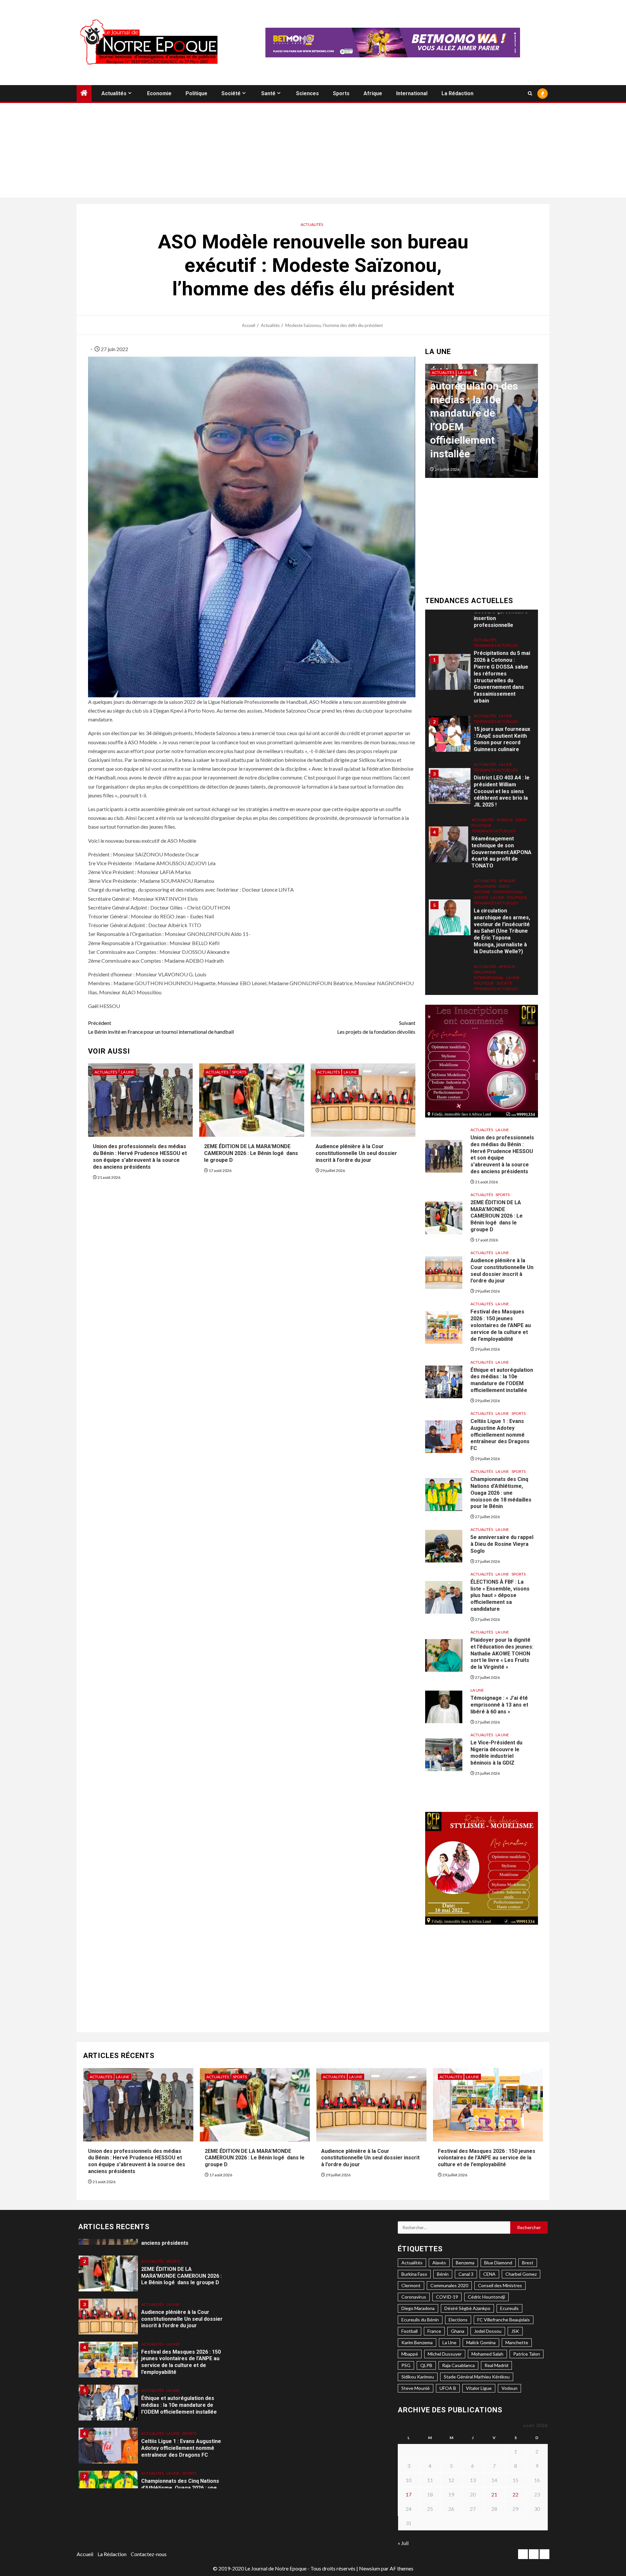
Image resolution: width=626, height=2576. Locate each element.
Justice (481, 821)
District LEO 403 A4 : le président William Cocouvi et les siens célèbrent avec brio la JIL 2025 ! (502, 715)
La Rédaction (457, 93)
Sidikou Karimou (418, 2377)
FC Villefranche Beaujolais (504, 2320)
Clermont (411, 2285)
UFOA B (448, 2388)
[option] (482, 424)
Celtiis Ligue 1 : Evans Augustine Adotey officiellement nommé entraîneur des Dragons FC (480, 427)
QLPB (426, 2365)
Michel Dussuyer (445, 2354)
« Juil (403, 2543)
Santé (268, 93)
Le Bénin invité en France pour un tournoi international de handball (161, 1027)
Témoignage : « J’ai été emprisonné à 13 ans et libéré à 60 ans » (499, 1705)
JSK (515, 2331)
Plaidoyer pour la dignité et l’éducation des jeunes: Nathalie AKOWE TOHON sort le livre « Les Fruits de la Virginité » (502, 1653)
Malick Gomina (481, 2342)
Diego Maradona (418, 2308)
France (434, 2331)
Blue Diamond (498, 2263)
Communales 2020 (449, 2285)
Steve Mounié (416, 2388)
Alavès (439, 2263)
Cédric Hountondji (486, 2297)
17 (409, 2494)
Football (410, 2331)
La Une (128, 1072)
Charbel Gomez (521, 2274)
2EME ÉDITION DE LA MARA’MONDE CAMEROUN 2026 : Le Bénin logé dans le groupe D (251, 1153)
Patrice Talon (527, 2354)
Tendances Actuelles (496, 645)
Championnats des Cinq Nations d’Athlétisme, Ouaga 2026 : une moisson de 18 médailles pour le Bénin (501, 1493)
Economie (159, 93)
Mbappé (410, 2354)
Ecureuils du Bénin (420, 2320)
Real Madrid (496, 2365)
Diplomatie (485, 810)
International (412, 93)
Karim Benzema (417, 2342)
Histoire (482, 816)
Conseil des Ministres (500, 2285)
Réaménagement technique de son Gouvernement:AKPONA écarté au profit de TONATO (501, 776)
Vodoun (509, 2388)
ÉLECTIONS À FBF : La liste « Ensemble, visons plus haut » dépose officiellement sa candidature (500, 1595)
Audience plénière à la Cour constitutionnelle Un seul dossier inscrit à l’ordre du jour (356, 1153)
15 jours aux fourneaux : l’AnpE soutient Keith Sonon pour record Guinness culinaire (502, 663)
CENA (489, 2274)
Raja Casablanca (458, 2365)
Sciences (307, 93)
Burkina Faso (414, 2274)
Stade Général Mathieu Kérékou (477, 2377)
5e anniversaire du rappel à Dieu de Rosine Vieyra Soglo (502, 1544)
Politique (196, 93)
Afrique (373, 93)
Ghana (458, 2331)
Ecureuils (509, 2308)
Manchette (517, 2342)
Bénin (443, 2274)
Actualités (114, 93)
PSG (406, 2365)
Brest (528, 2263)
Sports (341, 93)
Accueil (85, 2554)
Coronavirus (414, 2297)
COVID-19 (447, 2297)
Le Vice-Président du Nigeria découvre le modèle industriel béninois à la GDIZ (496, 1753)
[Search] (530, 93)
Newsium (370, 2568)
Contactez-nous (149, 2554)
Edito (521, 744)
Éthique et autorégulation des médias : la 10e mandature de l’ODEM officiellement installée (502, 1380)
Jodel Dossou (488, 2331)
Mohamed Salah (487, 2354)
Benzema (465, 2263)
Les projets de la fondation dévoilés (376, 1027)
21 (494, 2494)
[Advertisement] (313, 152)
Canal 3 (466, 2274)
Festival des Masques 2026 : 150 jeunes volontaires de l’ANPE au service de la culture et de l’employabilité (501, 1325)
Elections (458, 2320)
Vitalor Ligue (479, 2388)
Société (231, 93)
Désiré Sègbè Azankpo (467, 2308)
